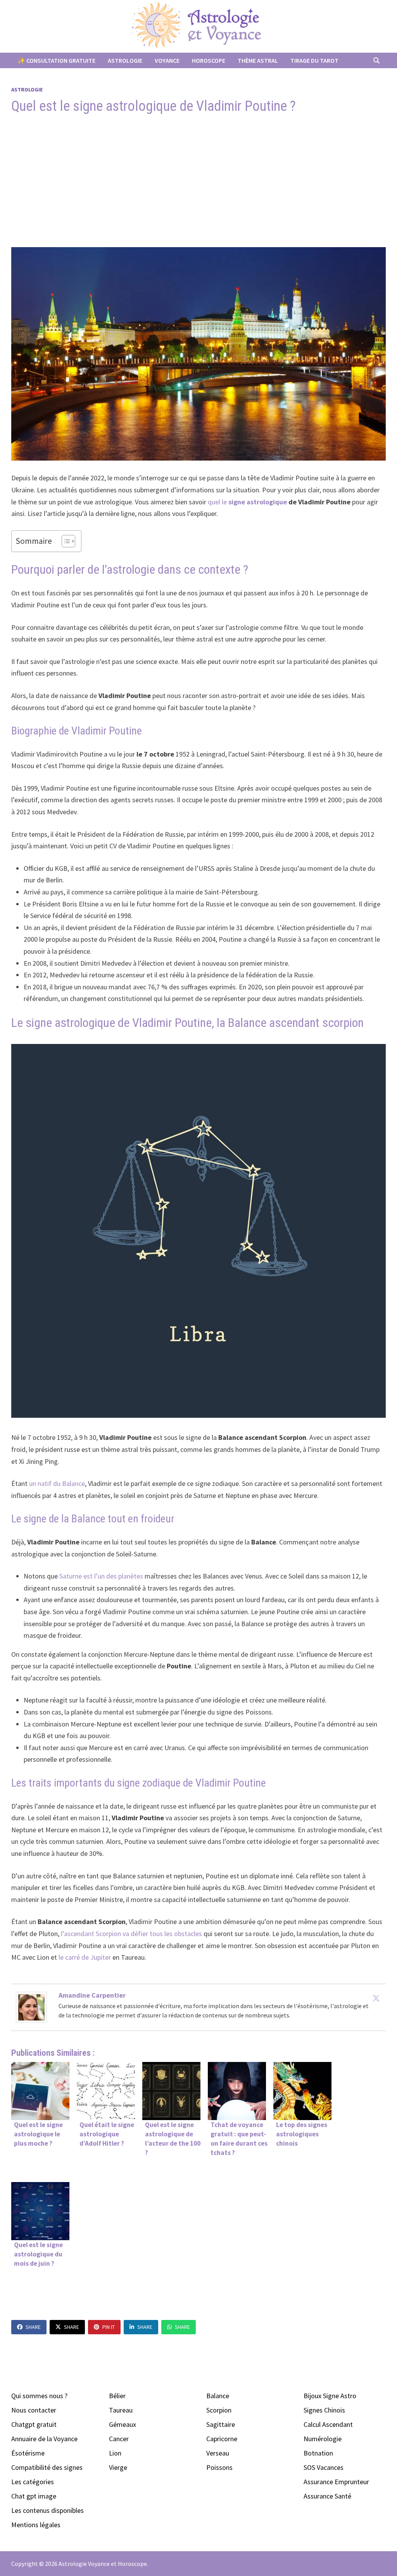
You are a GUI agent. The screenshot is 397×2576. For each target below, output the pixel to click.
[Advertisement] (198, 181)
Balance (218, 2396)
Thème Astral (258, 60)
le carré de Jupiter (85, 1957)
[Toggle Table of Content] (65, 541)
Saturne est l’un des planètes (101, 1576)
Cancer (119, 2439)
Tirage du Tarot (314, 60)
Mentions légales (36, 2525)
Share (33, 2327)
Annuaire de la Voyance (44, 2439)
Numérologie (323, 2439)
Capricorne (222, 2439)
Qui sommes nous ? (39, 2396)
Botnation (318, 2453)
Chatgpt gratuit (34, 2424)
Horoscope (209, 60)
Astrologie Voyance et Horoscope (103, 2564)
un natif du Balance (57, 1483)
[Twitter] (376, 1998)
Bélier (117, 2396)
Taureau (121, 2410)
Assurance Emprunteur (336, 2482)
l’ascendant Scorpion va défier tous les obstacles (131, 1934)
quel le (247, 502)
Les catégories (33, 2482)
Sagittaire (221, 2424)
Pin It (109, 2327)
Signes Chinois (324, 2410)
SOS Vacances (324, 2467)
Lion (115, 2453)
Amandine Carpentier (92, 1995)
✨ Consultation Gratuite (56, 60)
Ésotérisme (28, 2453)
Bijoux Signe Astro (330, 2396)
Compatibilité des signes (47, 2467)
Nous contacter (34, 2410)
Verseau (218, 2453)
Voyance (167, 60)
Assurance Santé (327, 2496)
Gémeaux (123, 2424)
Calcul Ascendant (328, 2424)
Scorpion (219, 2410)
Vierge (118, 2467)
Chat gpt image (34, 2496)
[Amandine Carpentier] (31, 2006)
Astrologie (125, 60)
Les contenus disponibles (47, 2510)
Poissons (219, 2467)
